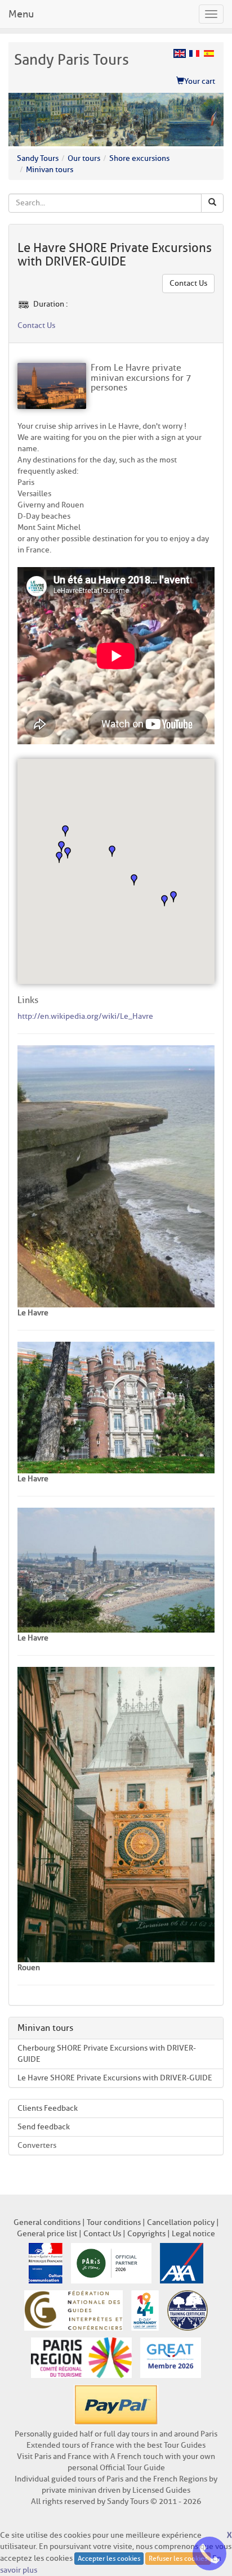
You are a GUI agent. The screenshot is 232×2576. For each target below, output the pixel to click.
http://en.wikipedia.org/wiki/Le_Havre (85, 1016)
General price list (47, 2234)
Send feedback (44, 2127)
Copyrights (146, 2234)
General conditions (47, 2222)
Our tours (84, 158)
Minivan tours (50, 170)
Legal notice (193, 2234)
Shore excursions (139, 158)
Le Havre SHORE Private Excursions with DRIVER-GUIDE (115, 2078)
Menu (21, 14)
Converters (37, 2145)
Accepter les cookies (109, 2558)
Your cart (200, 81)
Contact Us (188, 283)
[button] (173, 897)
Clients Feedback (48, 2108)
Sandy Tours (38, 158)
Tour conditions (114, 2222)
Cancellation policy (181, 2222)
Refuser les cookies (178, 2558)
